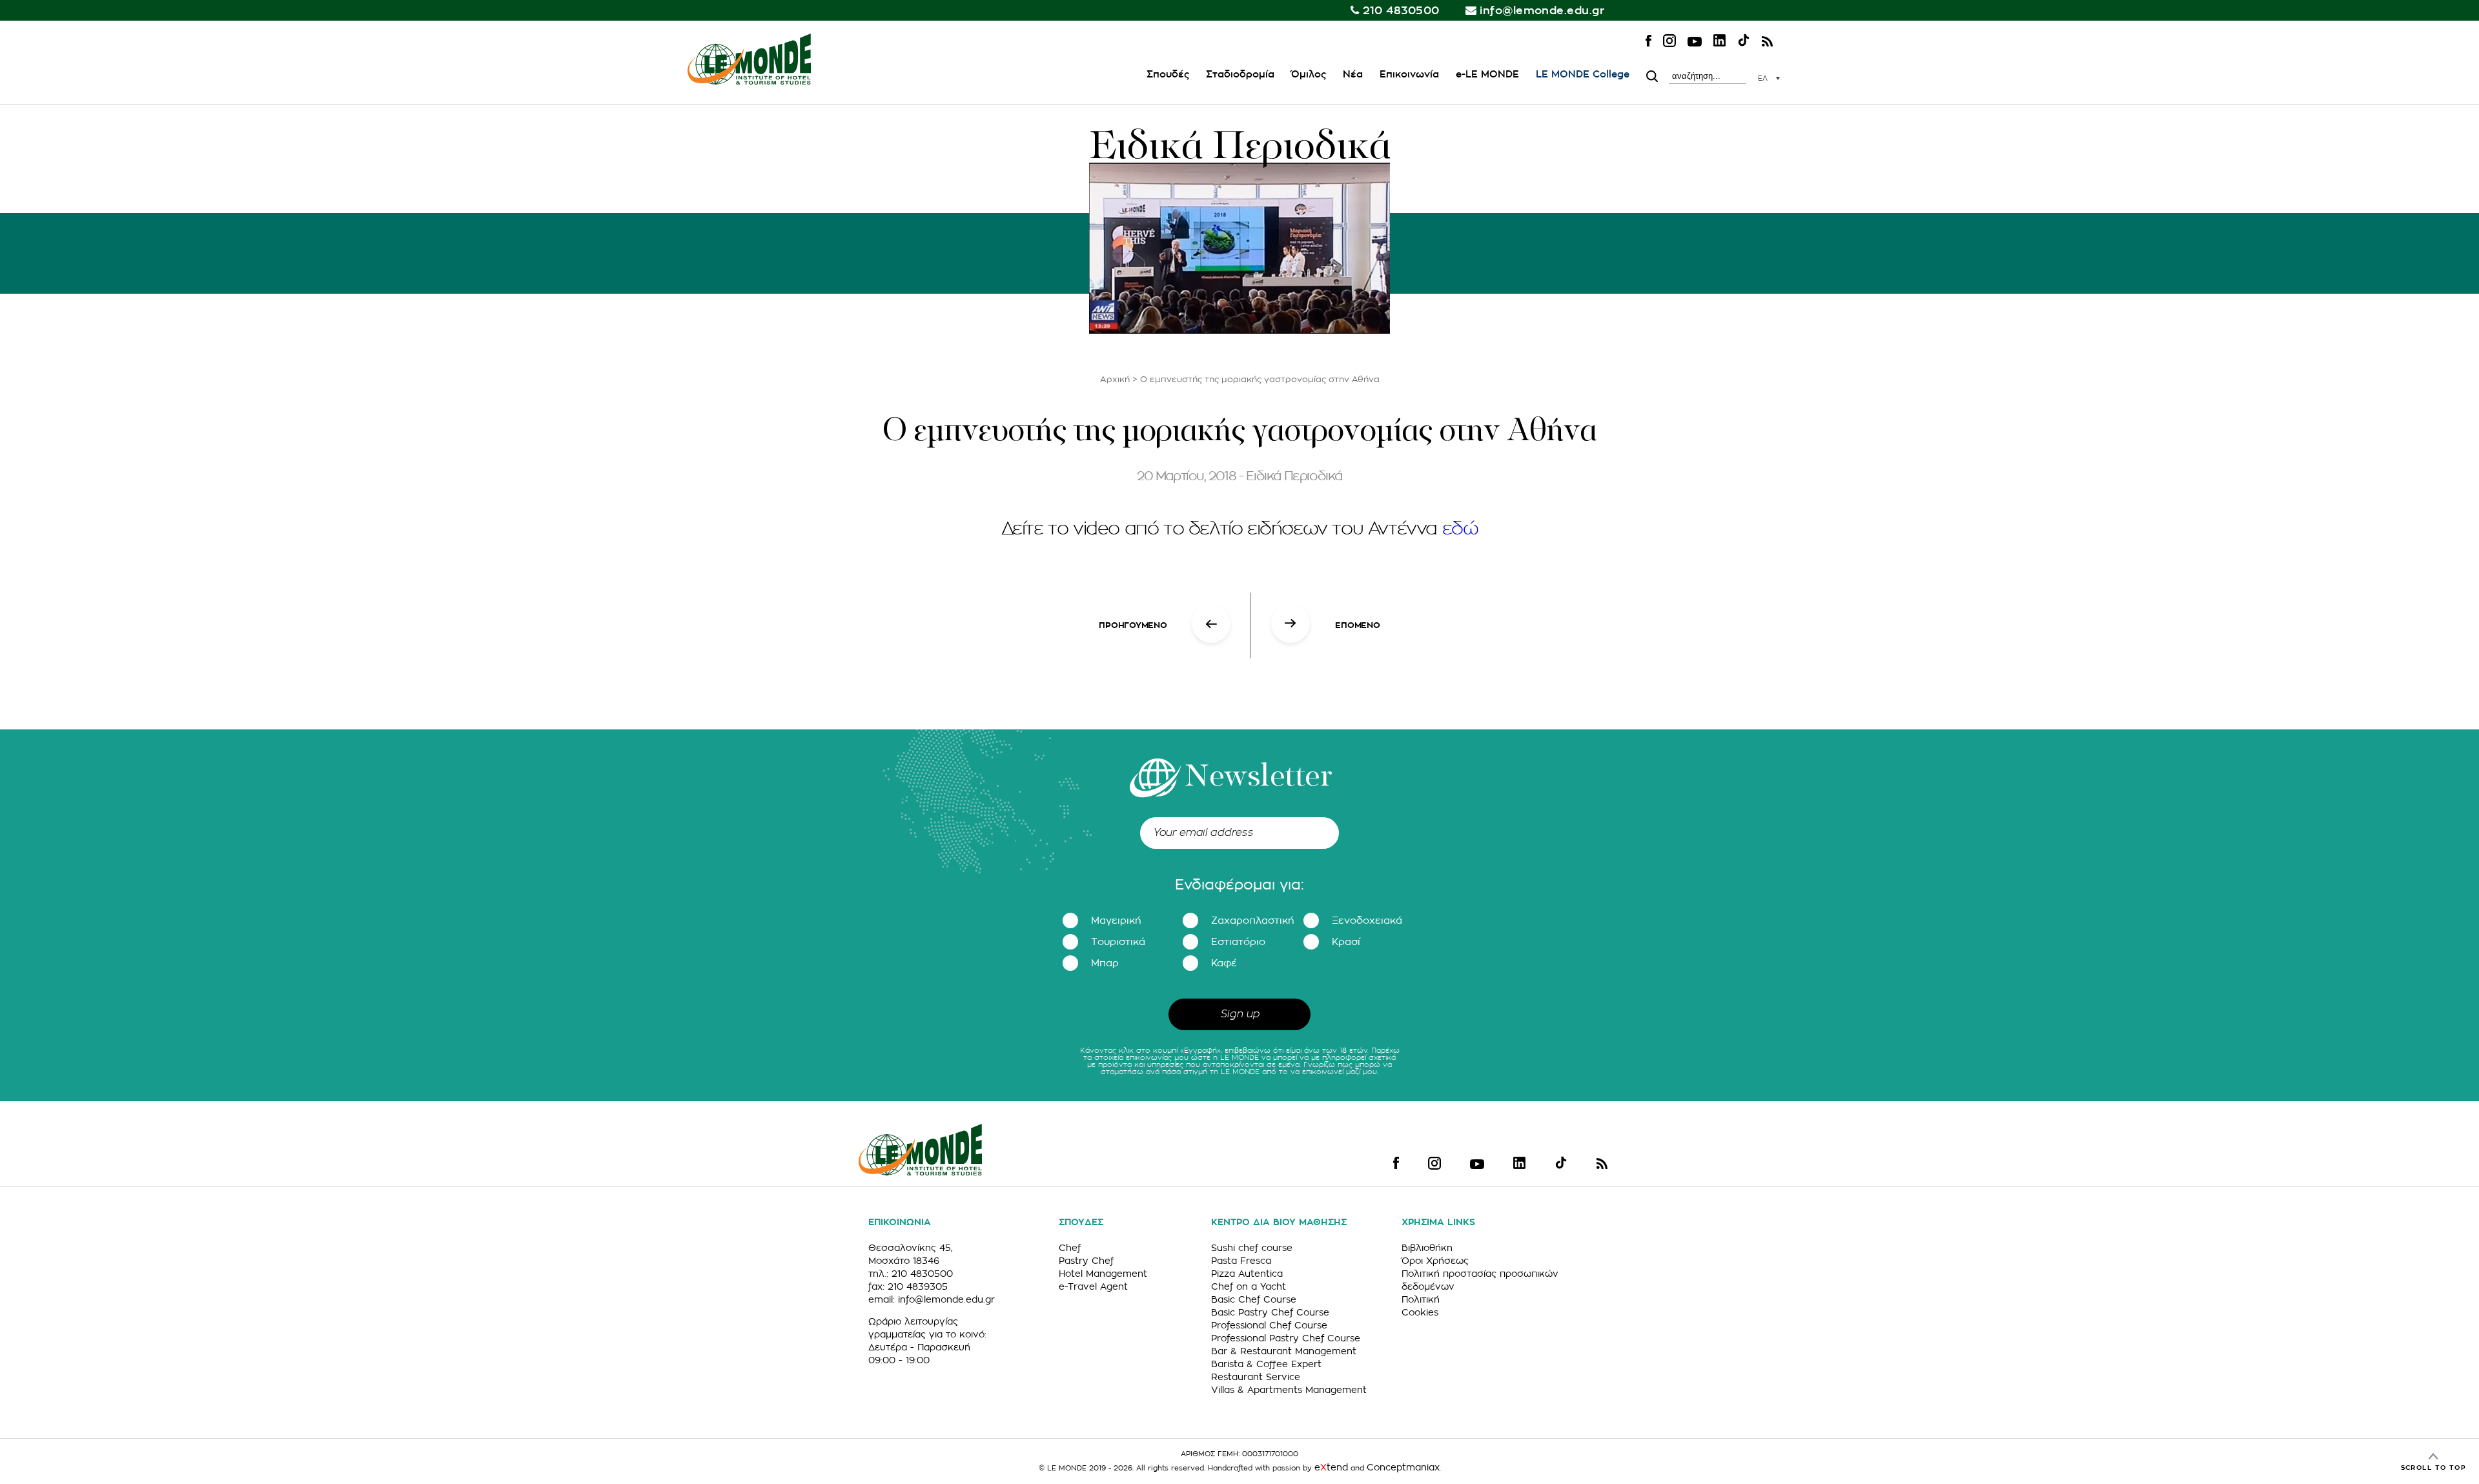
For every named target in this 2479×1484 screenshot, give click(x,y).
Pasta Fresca (1241, 1261)
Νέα (1353, 75)
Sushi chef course (1252, 1248)
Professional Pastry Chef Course (1286, 1338)
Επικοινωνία (1409, 75)
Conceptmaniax (1403, 1467)
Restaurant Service (1256, 1377)
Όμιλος (1309, 75)
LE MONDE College (1583, 75)
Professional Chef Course (1269, 1325)
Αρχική (1115, 379)
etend (1331, 1467)
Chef (1070, 1248)
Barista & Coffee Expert (1266, 1364)
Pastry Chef (1086, 1261)
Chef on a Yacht (1249, 1286)
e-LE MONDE (1487, 75)
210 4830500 (1401, 11)
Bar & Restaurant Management (1284, 1351)
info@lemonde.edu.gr (1542, 11)
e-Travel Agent (1093, 1286)
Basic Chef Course (1254, 1299)
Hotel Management (1103, 1274)
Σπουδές (1168, 75)
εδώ (1460, 529)
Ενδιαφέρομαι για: (1239, 885)
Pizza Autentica (1247, 1274)
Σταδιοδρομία (1240, 75)
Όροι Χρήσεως (1435, 1261)
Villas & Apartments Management (1289, 1390)
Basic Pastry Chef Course (1270, 1312)
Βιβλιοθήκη (1427, 1248)
